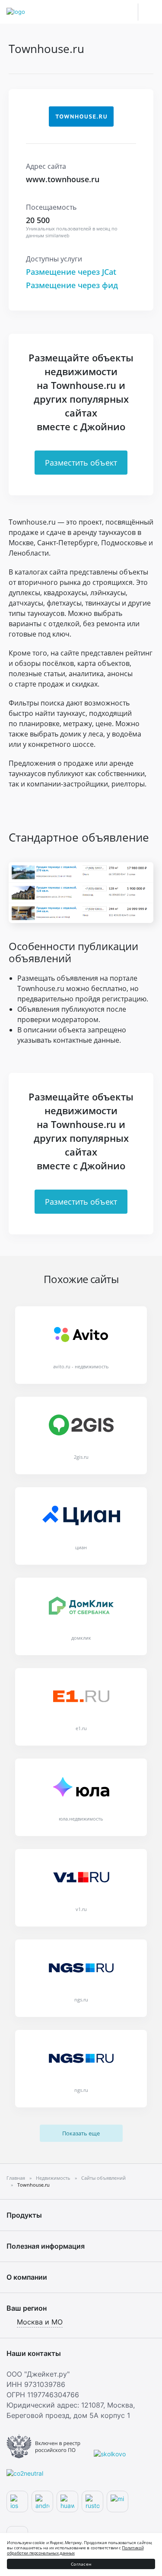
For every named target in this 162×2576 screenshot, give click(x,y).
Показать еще (81, 2133)
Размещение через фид (72, 285)
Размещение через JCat (71, 272)
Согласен (81, 2564)
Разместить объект (81, 463)
